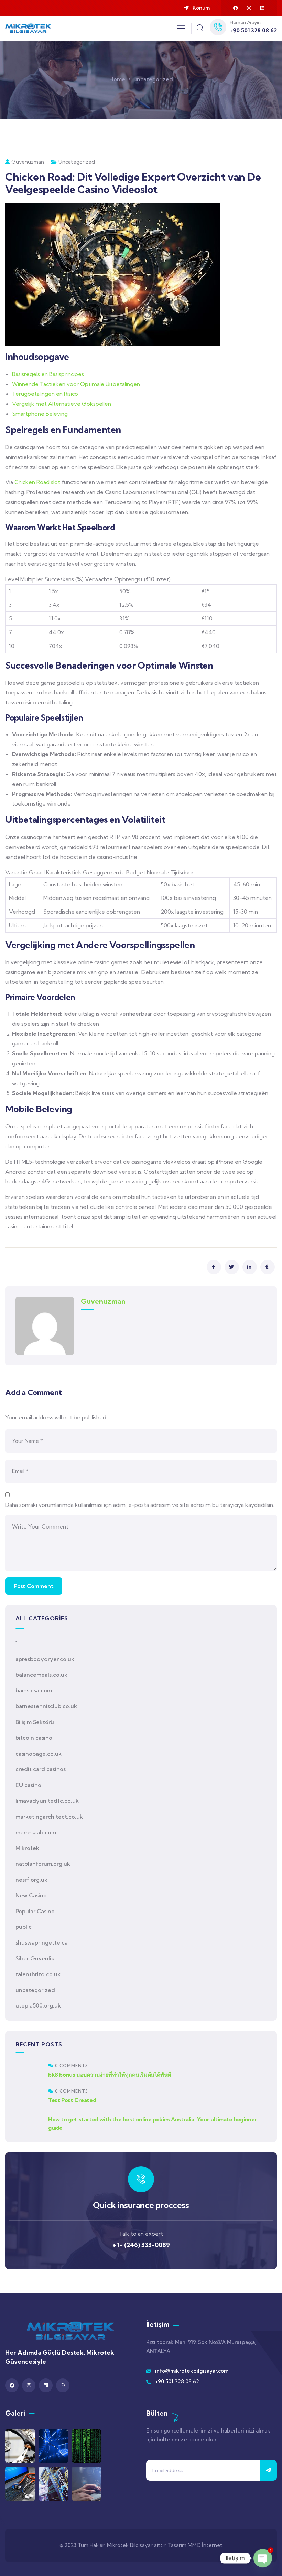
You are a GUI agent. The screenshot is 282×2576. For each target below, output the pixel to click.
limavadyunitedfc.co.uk (47, 1801)
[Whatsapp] (63, 2385)
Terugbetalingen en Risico (45, 394)
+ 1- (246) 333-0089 (141, 2245)
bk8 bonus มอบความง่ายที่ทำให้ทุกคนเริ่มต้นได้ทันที (110, 2075)
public (24, 1927)
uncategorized (153, 79)
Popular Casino (35, 1911)
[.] (181, 30)
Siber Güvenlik (35, 1958)
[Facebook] (236, 8)
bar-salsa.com (34, 1690)
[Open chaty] (263, 2558)
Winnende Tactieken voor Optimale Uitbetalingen (76, 384)
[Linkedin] (262, 8)
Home (117, 79)
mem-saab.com (36, 1832)
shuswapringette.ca (42, 1942)
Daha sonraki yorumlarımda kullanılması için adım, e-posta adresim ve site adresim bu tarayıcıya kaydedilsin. (140, 1505)
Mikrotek (27, 1848)
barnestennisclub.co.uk (46, 1706)
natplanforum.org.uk (43, 1864)
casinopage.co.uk (39, 1754)
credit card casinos (41, 1769)
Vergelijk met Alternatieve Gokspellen (62, 404)
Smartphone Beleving (40, 414)
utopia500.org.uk (38, 2005)
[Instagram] (249, 8)
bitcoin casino (34, 1738)
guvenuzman (28, 162)
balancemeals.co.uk (41, 1675)
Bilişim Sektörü (35, 1722)
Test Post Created (72, 2100)
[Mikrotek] (70, 2331)
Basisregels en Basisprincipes (48, 374)
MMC (194, 2545)
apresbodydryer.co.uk (45, 1659)
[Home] (28, 28)
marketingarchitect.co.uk (49, 1817)
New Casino (31, 1895)
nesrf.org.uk (31, 1880)
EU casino (28, 1785)
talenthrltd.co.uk (38, 1974)
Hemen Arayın (245, 22)
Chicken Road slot (37, 482)
